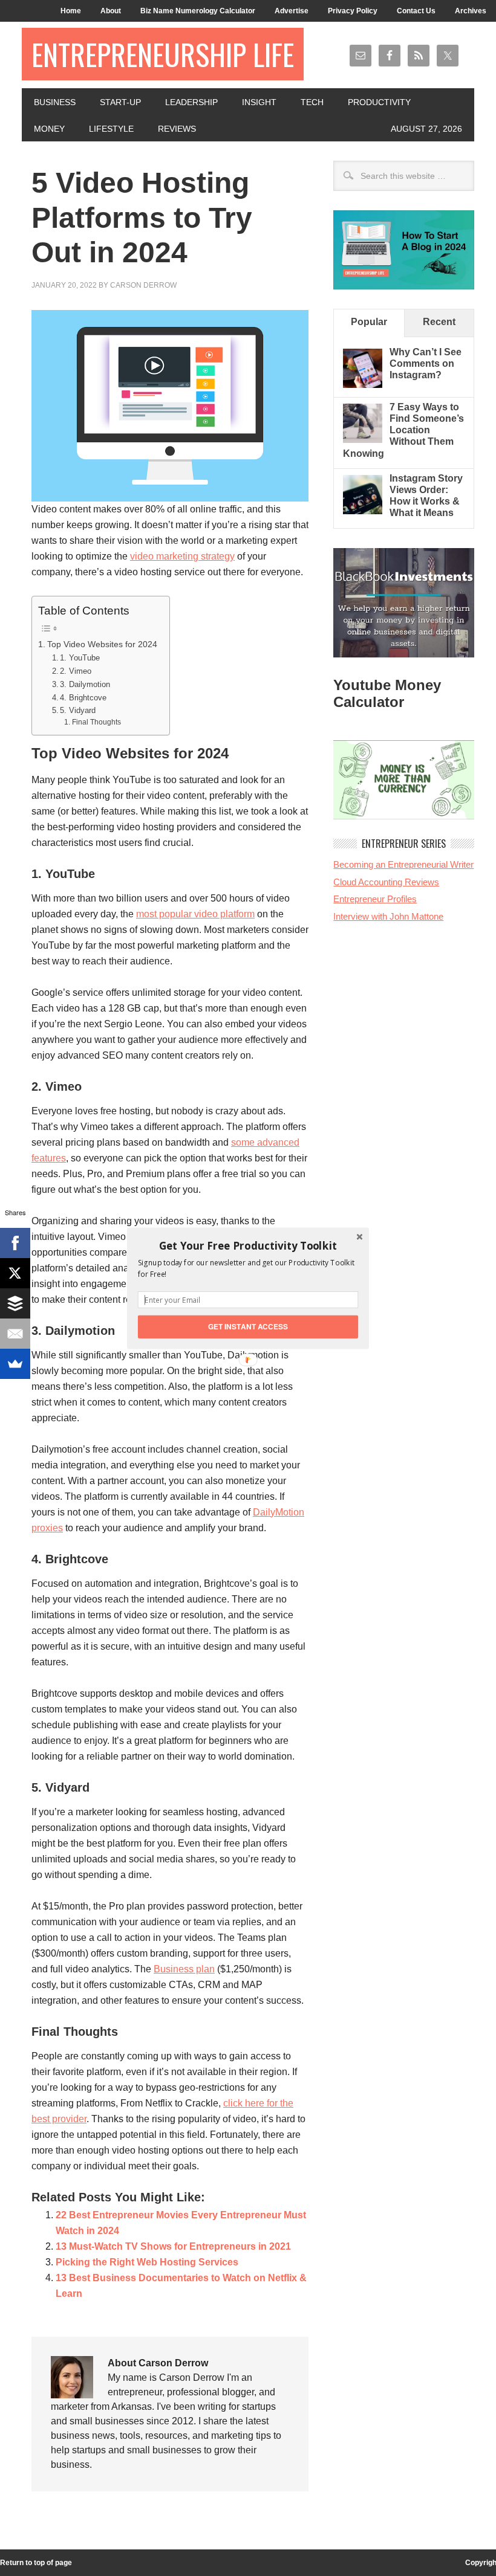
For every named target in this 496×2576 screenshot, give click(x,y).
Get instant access (248, 1326)
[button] (248, 1245)
